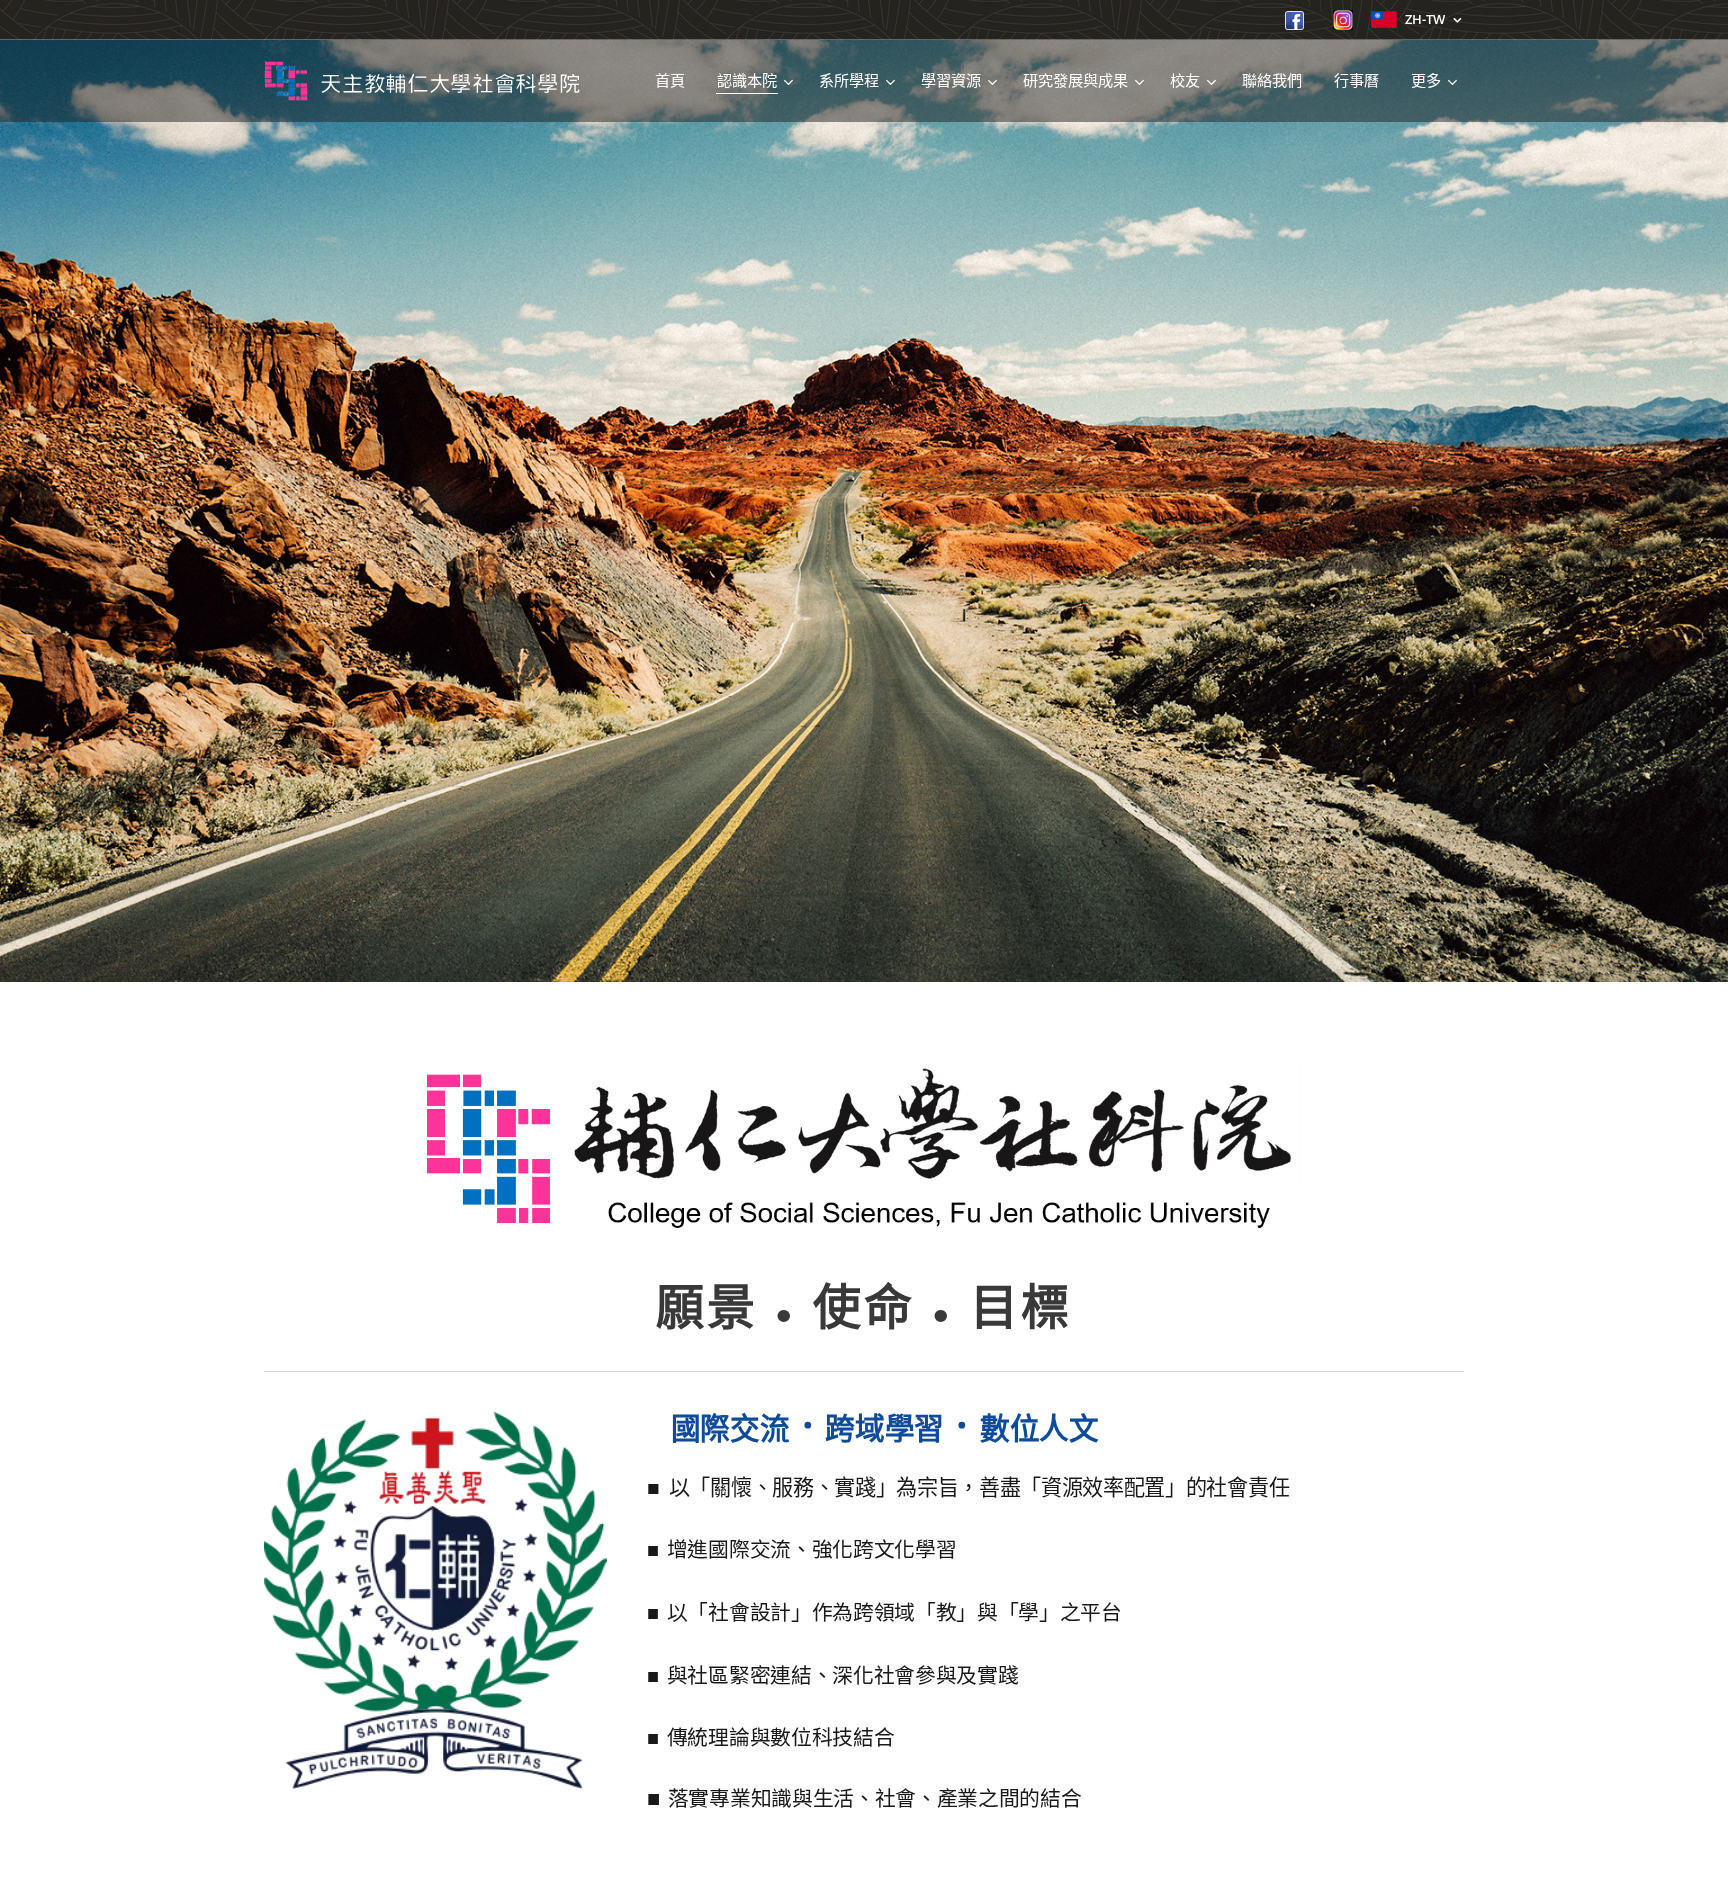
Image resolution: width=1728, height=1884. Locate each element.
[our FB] (1294, 24)
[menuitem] (675, 81)
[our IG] (1343, 24)
